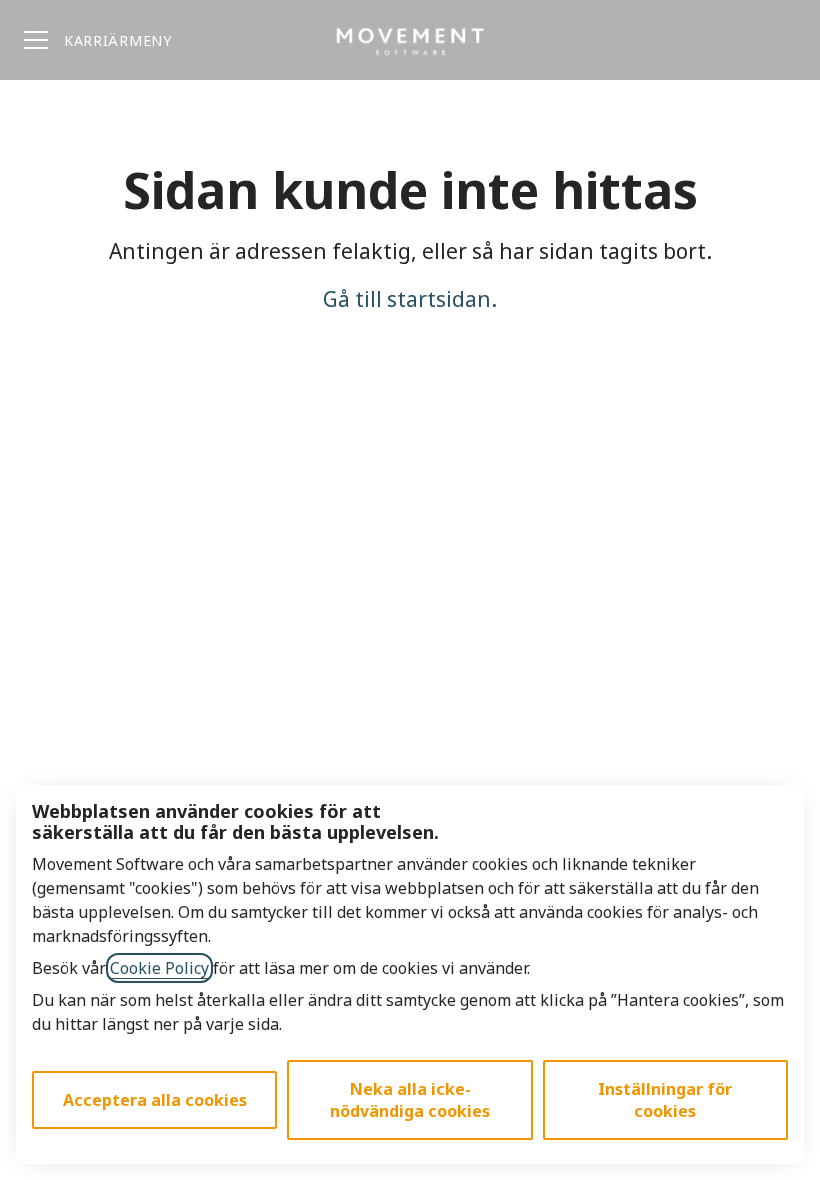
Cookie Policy (159, 968)
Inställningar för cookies (665, 1100)
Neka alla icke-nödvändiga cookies (410, 1100)
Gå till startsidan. (410, 299)
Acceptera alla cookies (155, 1100)
